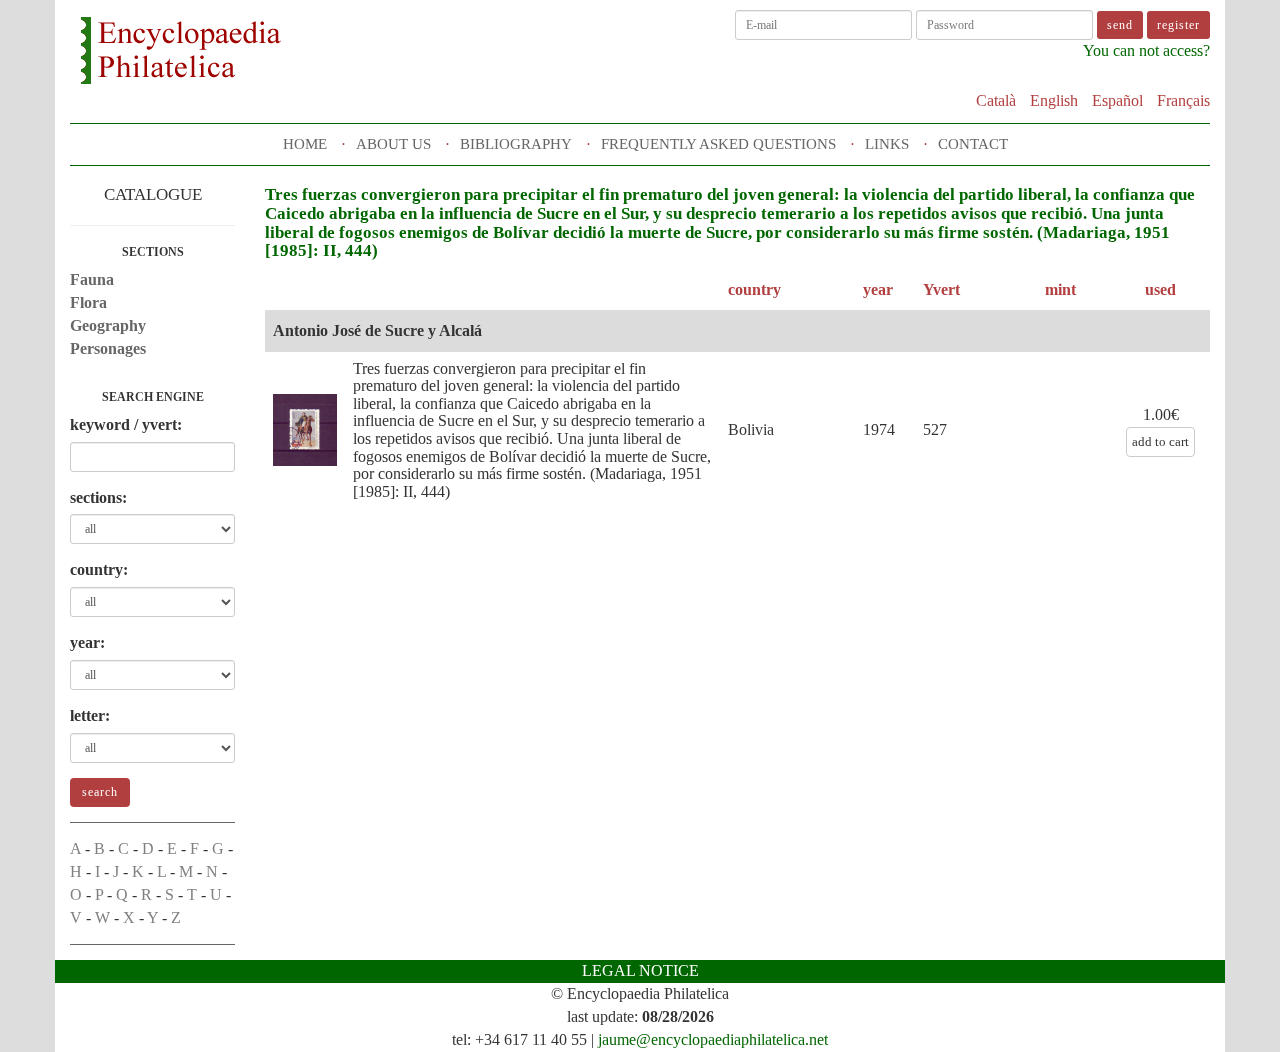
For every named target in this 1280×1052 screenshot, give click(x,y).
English (1054, 100)
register (1178, 25)
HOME (305, 144)
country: (99, 569)
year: (87, 642)
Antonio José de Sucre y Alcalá (377, 330)
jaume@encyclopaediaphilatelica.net (713, 1039)
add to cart (1160, 441)
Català (996, 100)
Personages (108, 348)
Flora (88, 302)
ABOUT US (393, 144)
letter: (90, 715)
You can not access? (1146, 50)
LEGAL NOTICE (640, 970)
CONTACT (973, 144)
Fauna (92, 279)
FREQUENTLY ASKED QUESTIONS (718, 144)
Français (1183, 100)
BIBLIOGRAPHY (516, 144)
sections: (98, 497)
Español (1117, 100)
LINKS (887, 144)
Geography (108, 325)
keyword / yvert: (126, 424)
